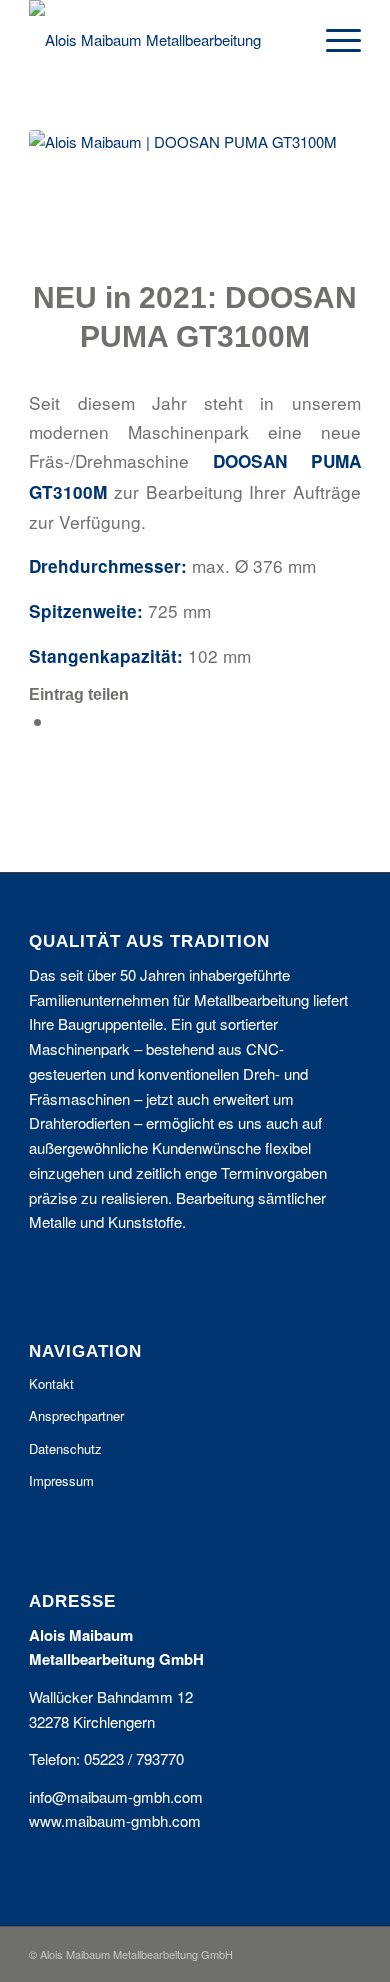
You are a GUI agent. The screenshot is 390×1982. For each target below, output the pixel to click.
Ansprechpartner (76, 1415)
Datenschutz (65, 1448)
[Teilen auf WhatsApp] (60, 721)
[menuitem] (333, 40)
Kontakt (51, 1383)
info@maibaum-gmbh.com (116, 1796)
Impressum (61, 1480)
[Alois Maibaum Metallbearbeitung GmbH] (161, 40)
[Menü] (333, 40)
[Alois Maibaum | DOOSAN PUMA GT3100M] (195, 191)
